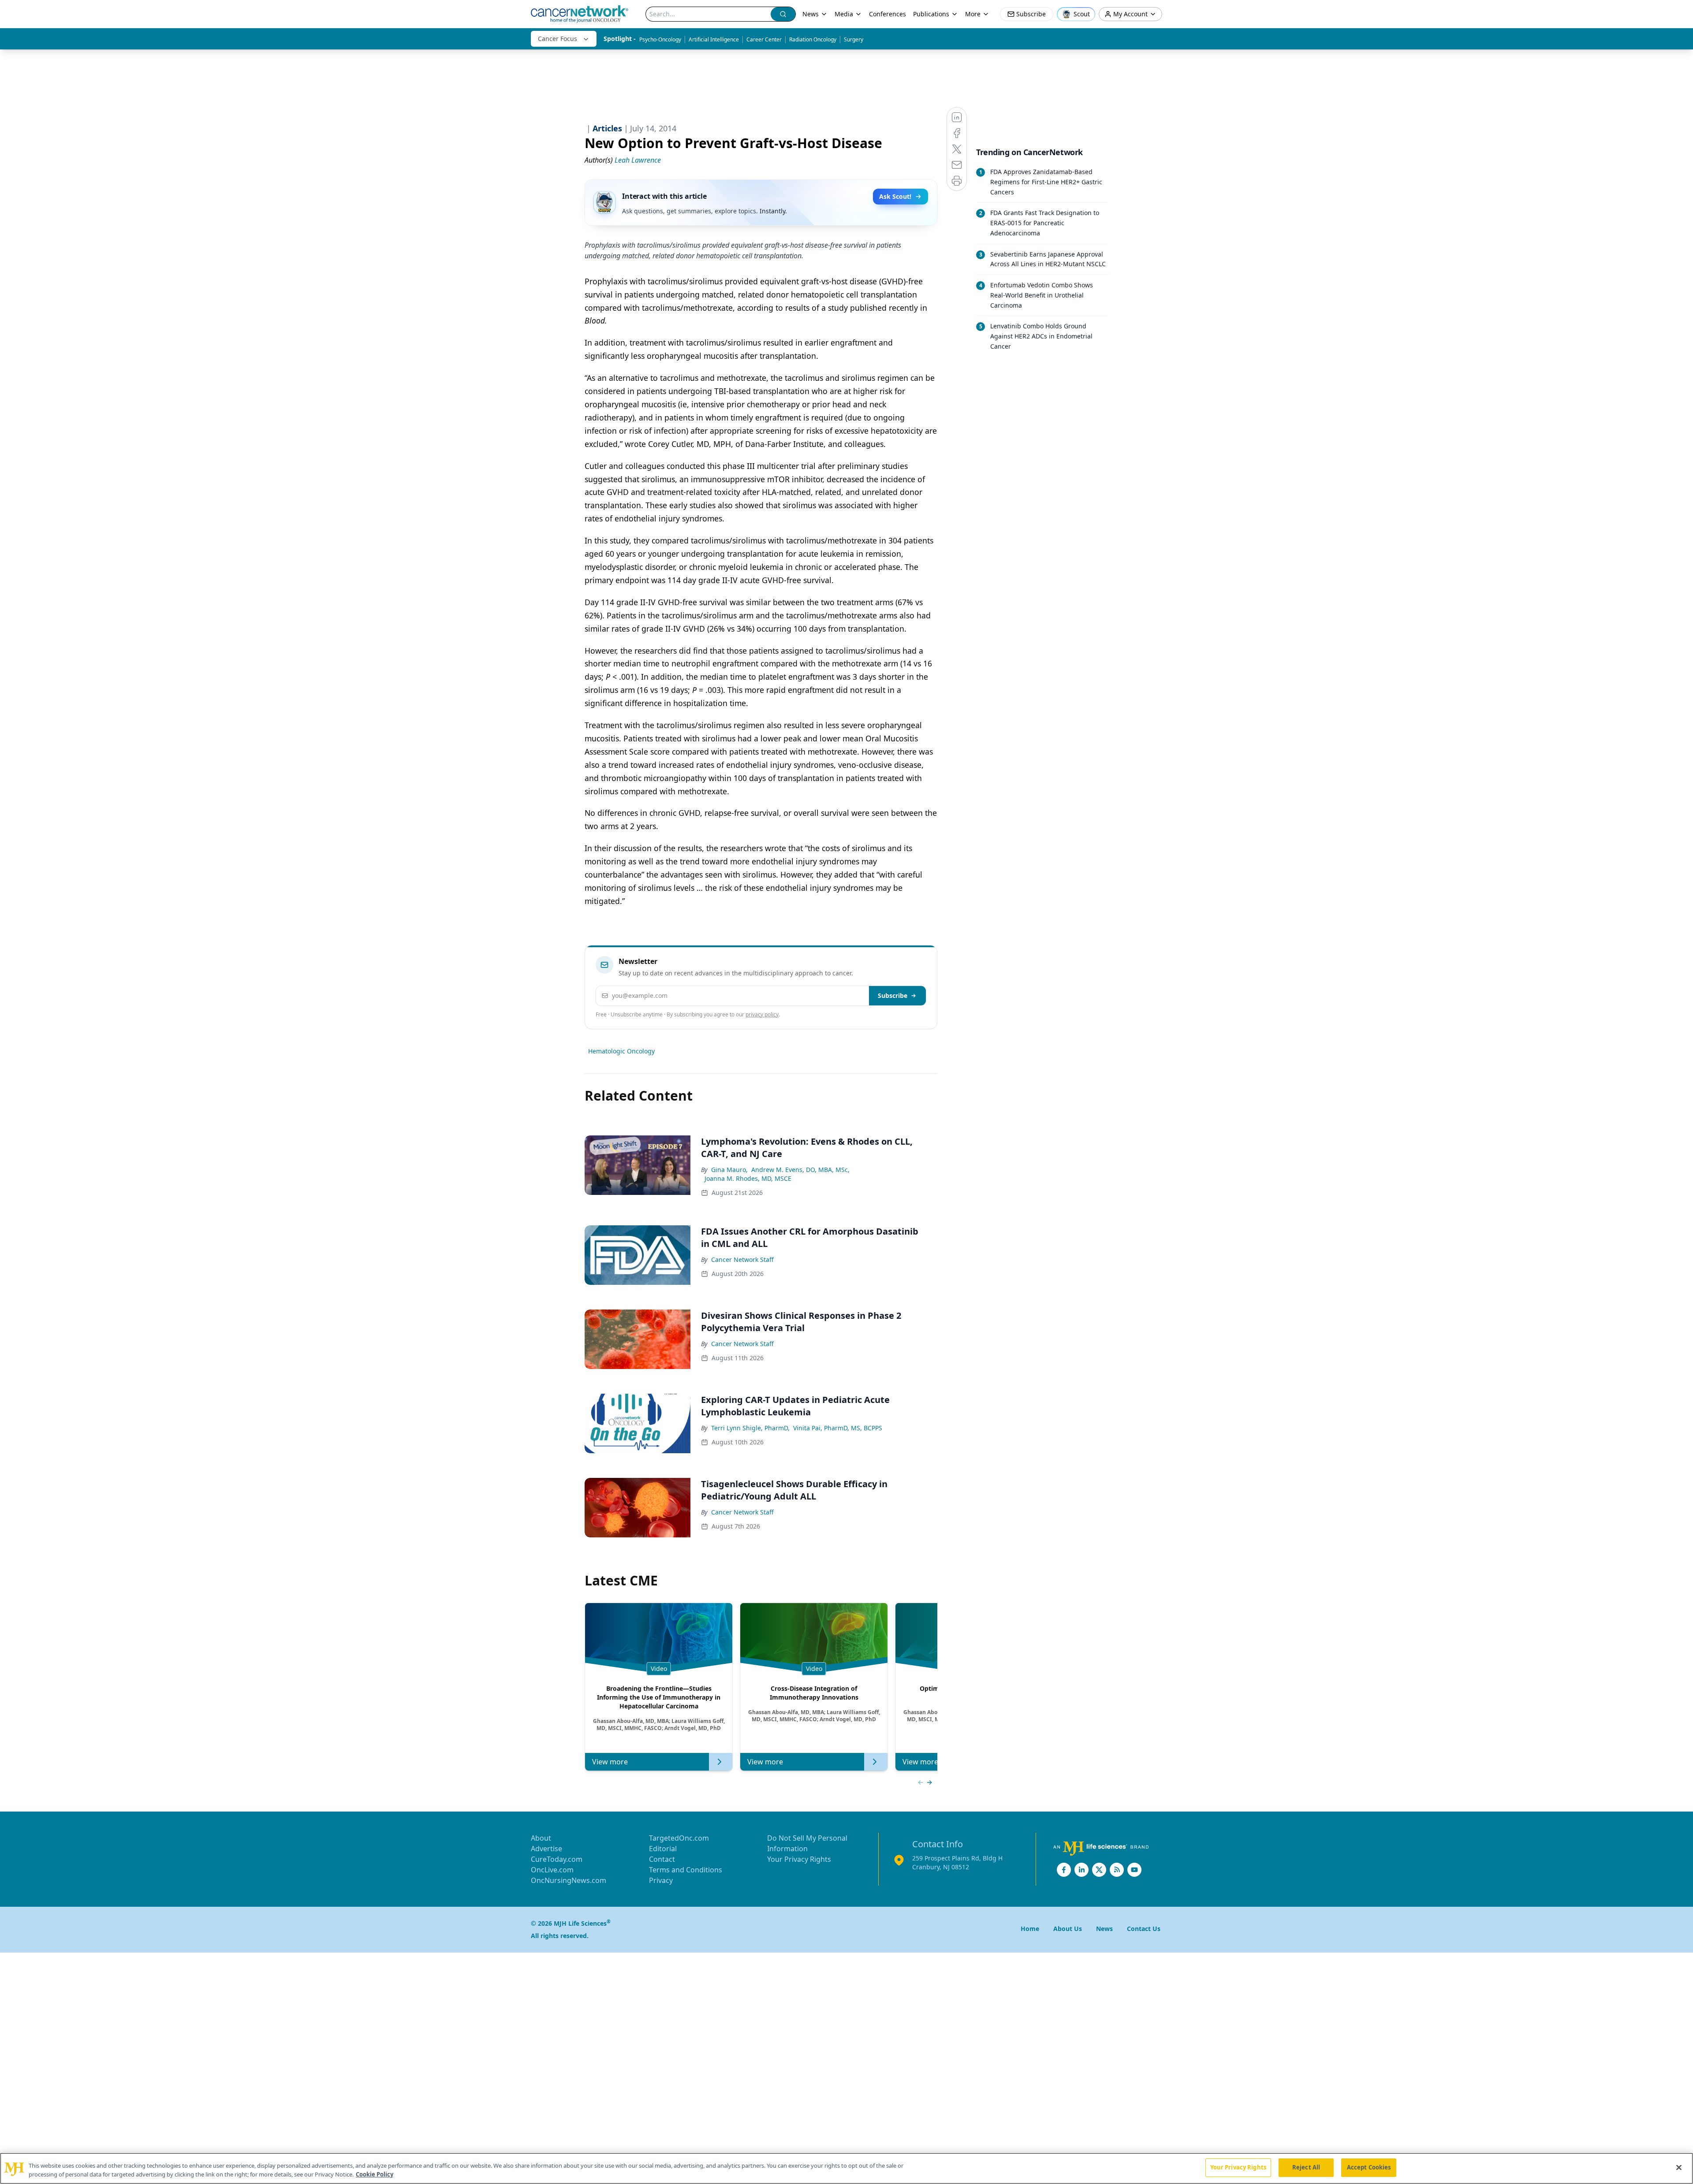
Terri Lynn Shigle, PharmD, (750, 1428)
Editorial (663, 1849)
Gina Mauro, (729, 1170)
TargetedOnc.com (679, 1838)
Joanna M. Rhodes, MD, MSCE (748, 1178)
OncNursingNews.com (569, 1880)
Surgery (854, 39)
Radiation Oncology (813, 39)
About (541, 1838)
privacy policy (762, 1014)
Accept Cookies (1369, 2167)
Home (1030, 1929)
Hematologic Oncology (621, 1051)
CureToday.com (557, 1859)
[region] (846, 2168)
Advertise (546, 1849)
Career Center (764, 39)
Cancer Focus (557, 39)
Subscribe (893, 995)
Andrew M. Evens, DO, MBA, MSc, (800, 1170)
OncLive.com (552, 1870)
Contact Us (1144, 1929)
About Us (1068, 1929)
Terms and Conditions (686, 1870)
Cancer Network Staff (742, 1259)
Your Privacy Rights (799, 1859)
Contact (662, 1859)
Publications (931, 14)
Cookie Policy (375, 2174)
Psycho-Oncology (660, 39)
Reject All (1306, 2167)
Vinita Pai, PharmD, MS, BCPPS (838, 1428)
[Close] (1679, 2167)
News (811, 14)
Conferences (888, 14)
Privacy (661, 1880)
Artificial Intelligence (714, 39)
